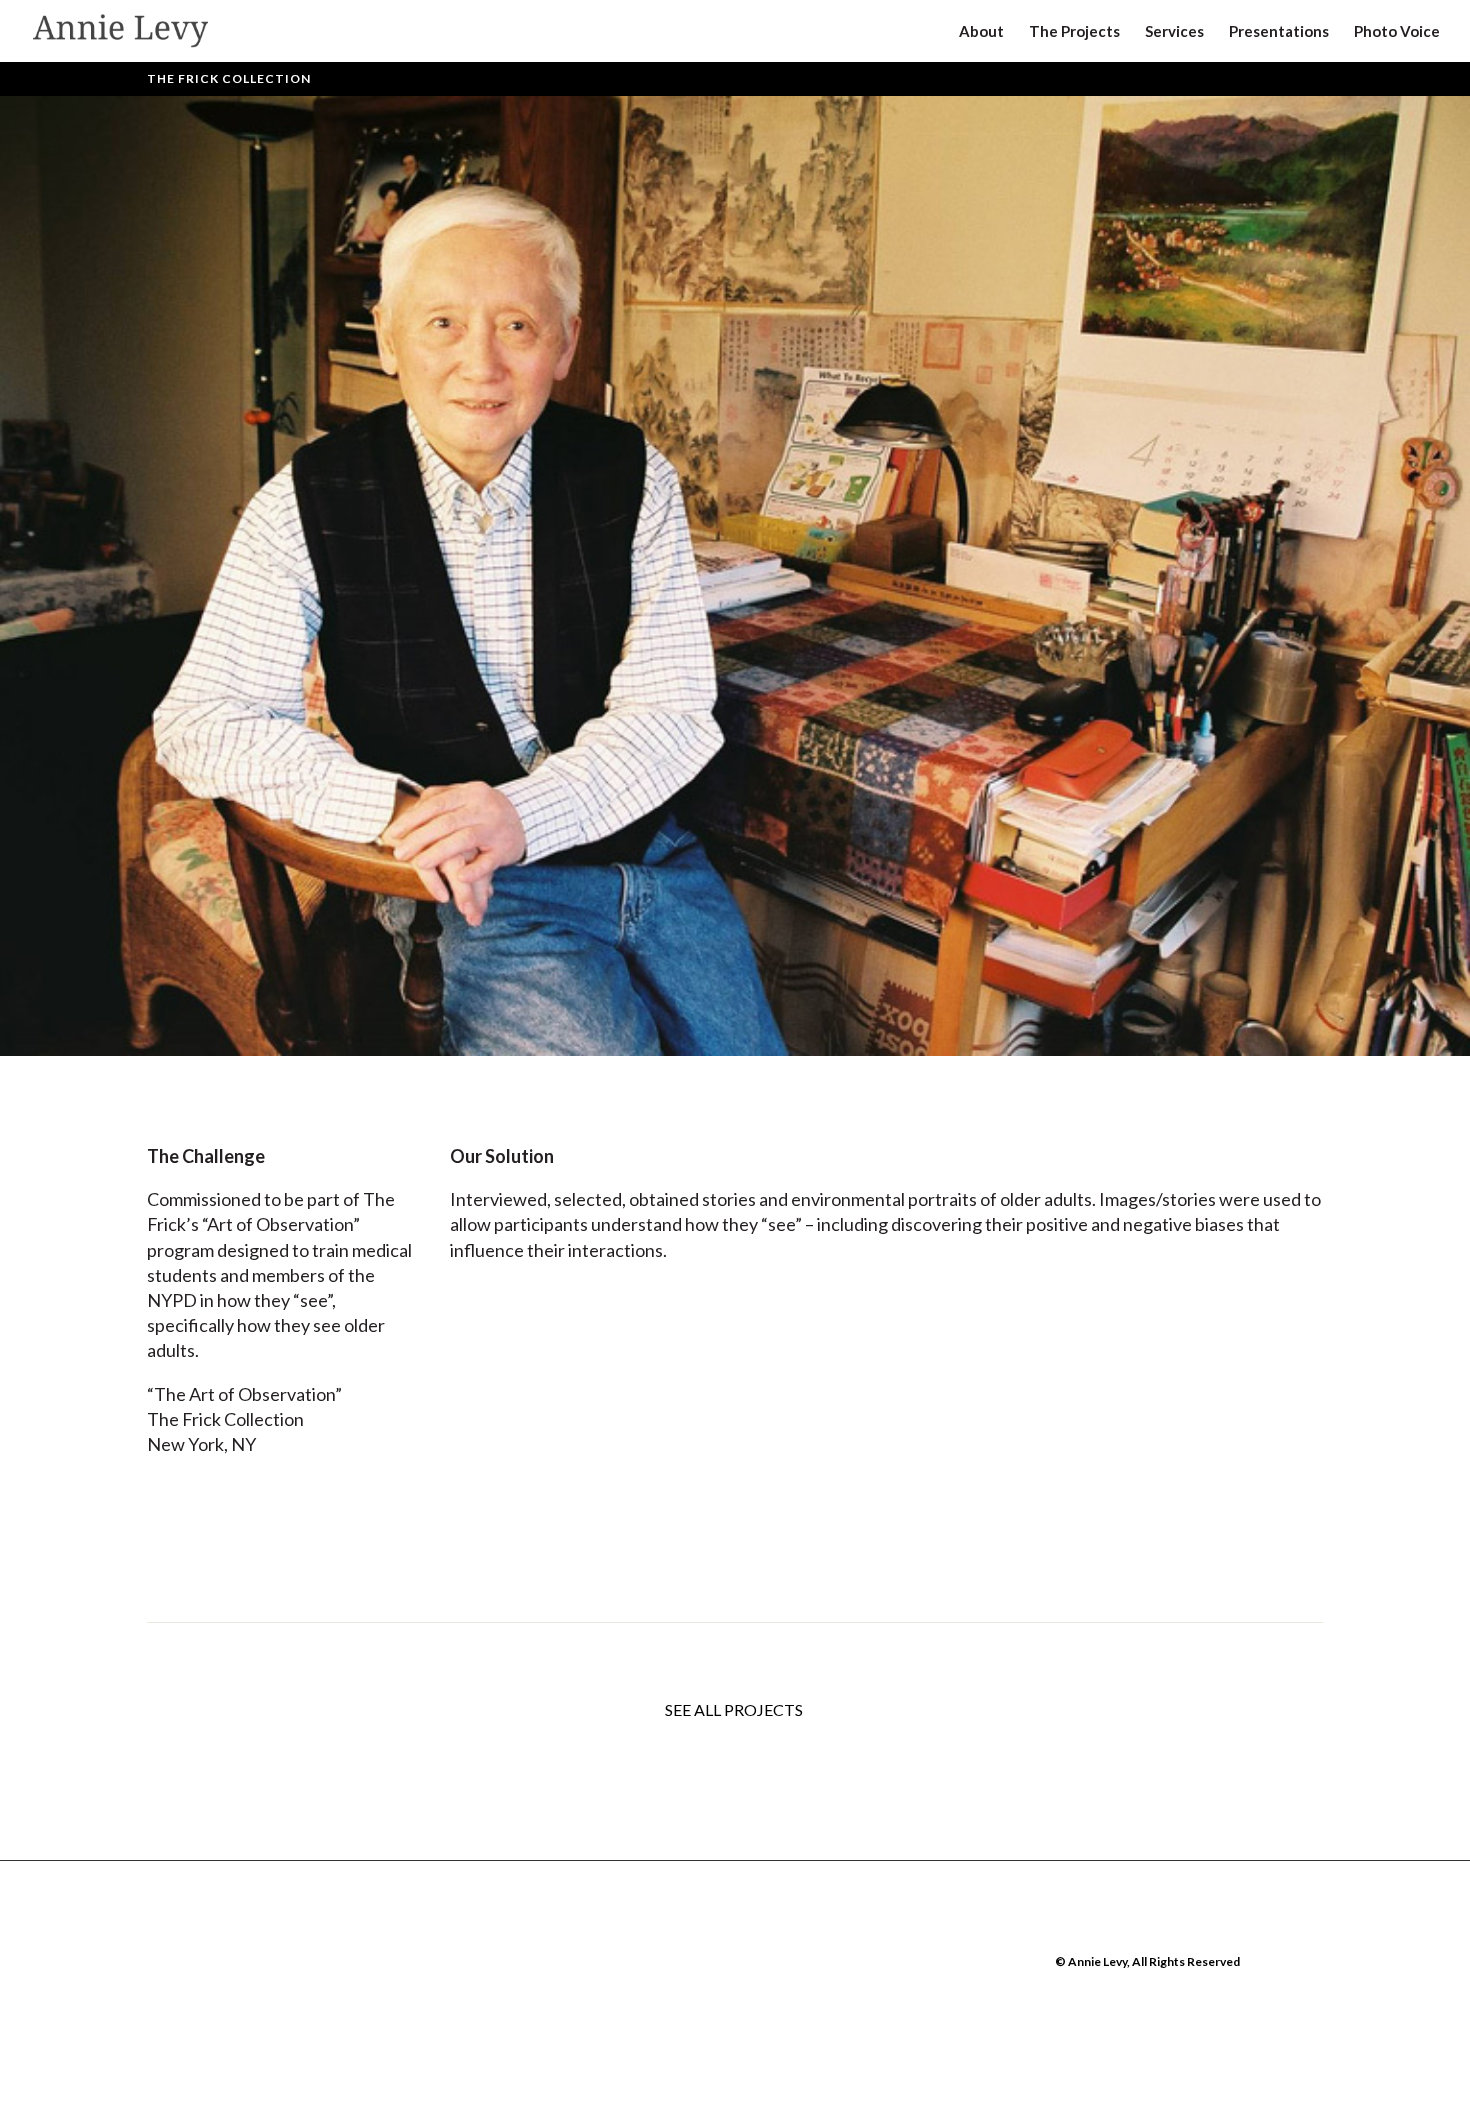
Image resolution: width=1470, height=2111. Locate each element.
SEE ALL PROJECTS (735, 1709)
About (981, 32)
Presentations (1279, 32)
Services (1174, 32)
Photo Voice (1397, 32)
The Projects (1074, 32)
